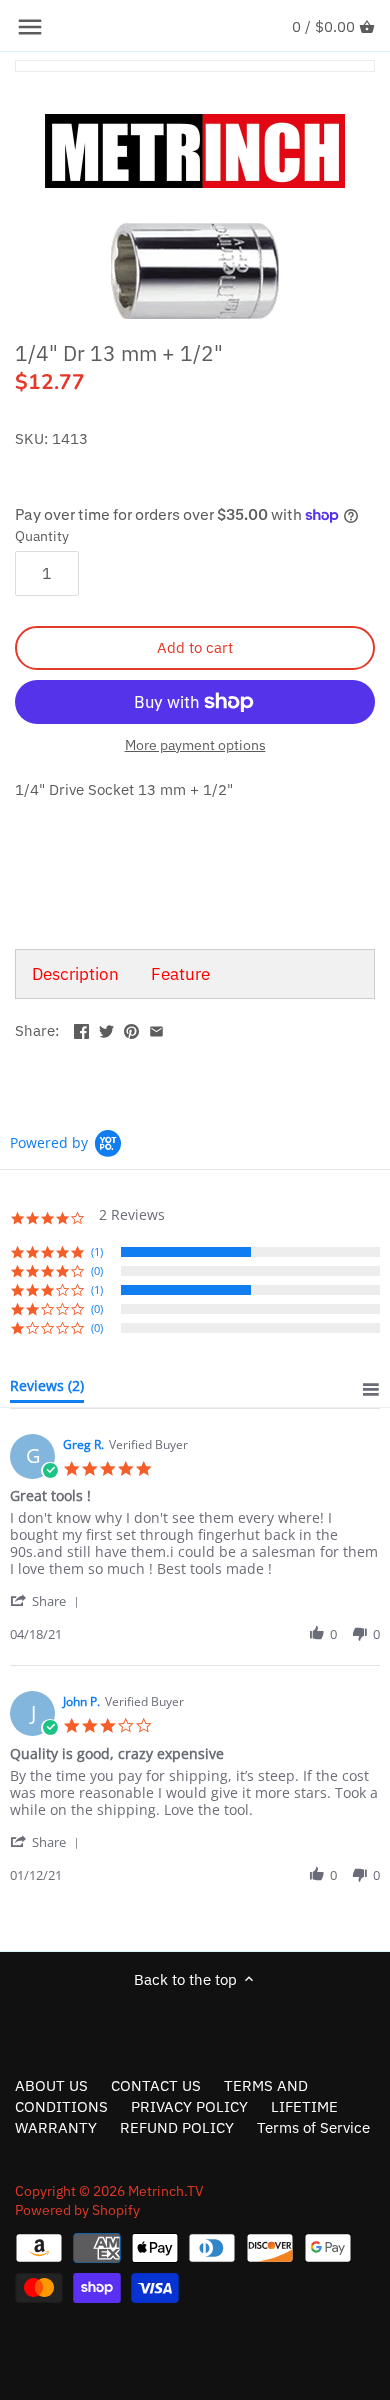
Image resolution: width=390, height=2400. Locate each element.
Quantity (42, 536)
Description (75, 974)
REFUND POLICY (177, 2127)
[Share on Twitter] (106, 1028)
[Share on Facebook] (81, 1028)
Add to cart (195, 647)
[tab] (47, 1390)
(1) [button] (97, 1251)
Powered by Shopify (77, 2210)
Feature (180, 974)
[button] (48, 1600)
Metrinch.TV (166, 2191)
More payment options (195, 745)
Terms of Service (313, 2127)
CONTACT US (156, 2085)
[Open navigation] (30, 27)
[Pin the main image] (131, 1028)
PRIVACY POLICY (189, 2106)
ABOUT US (51, 2085)
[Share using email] (156, 1028)
